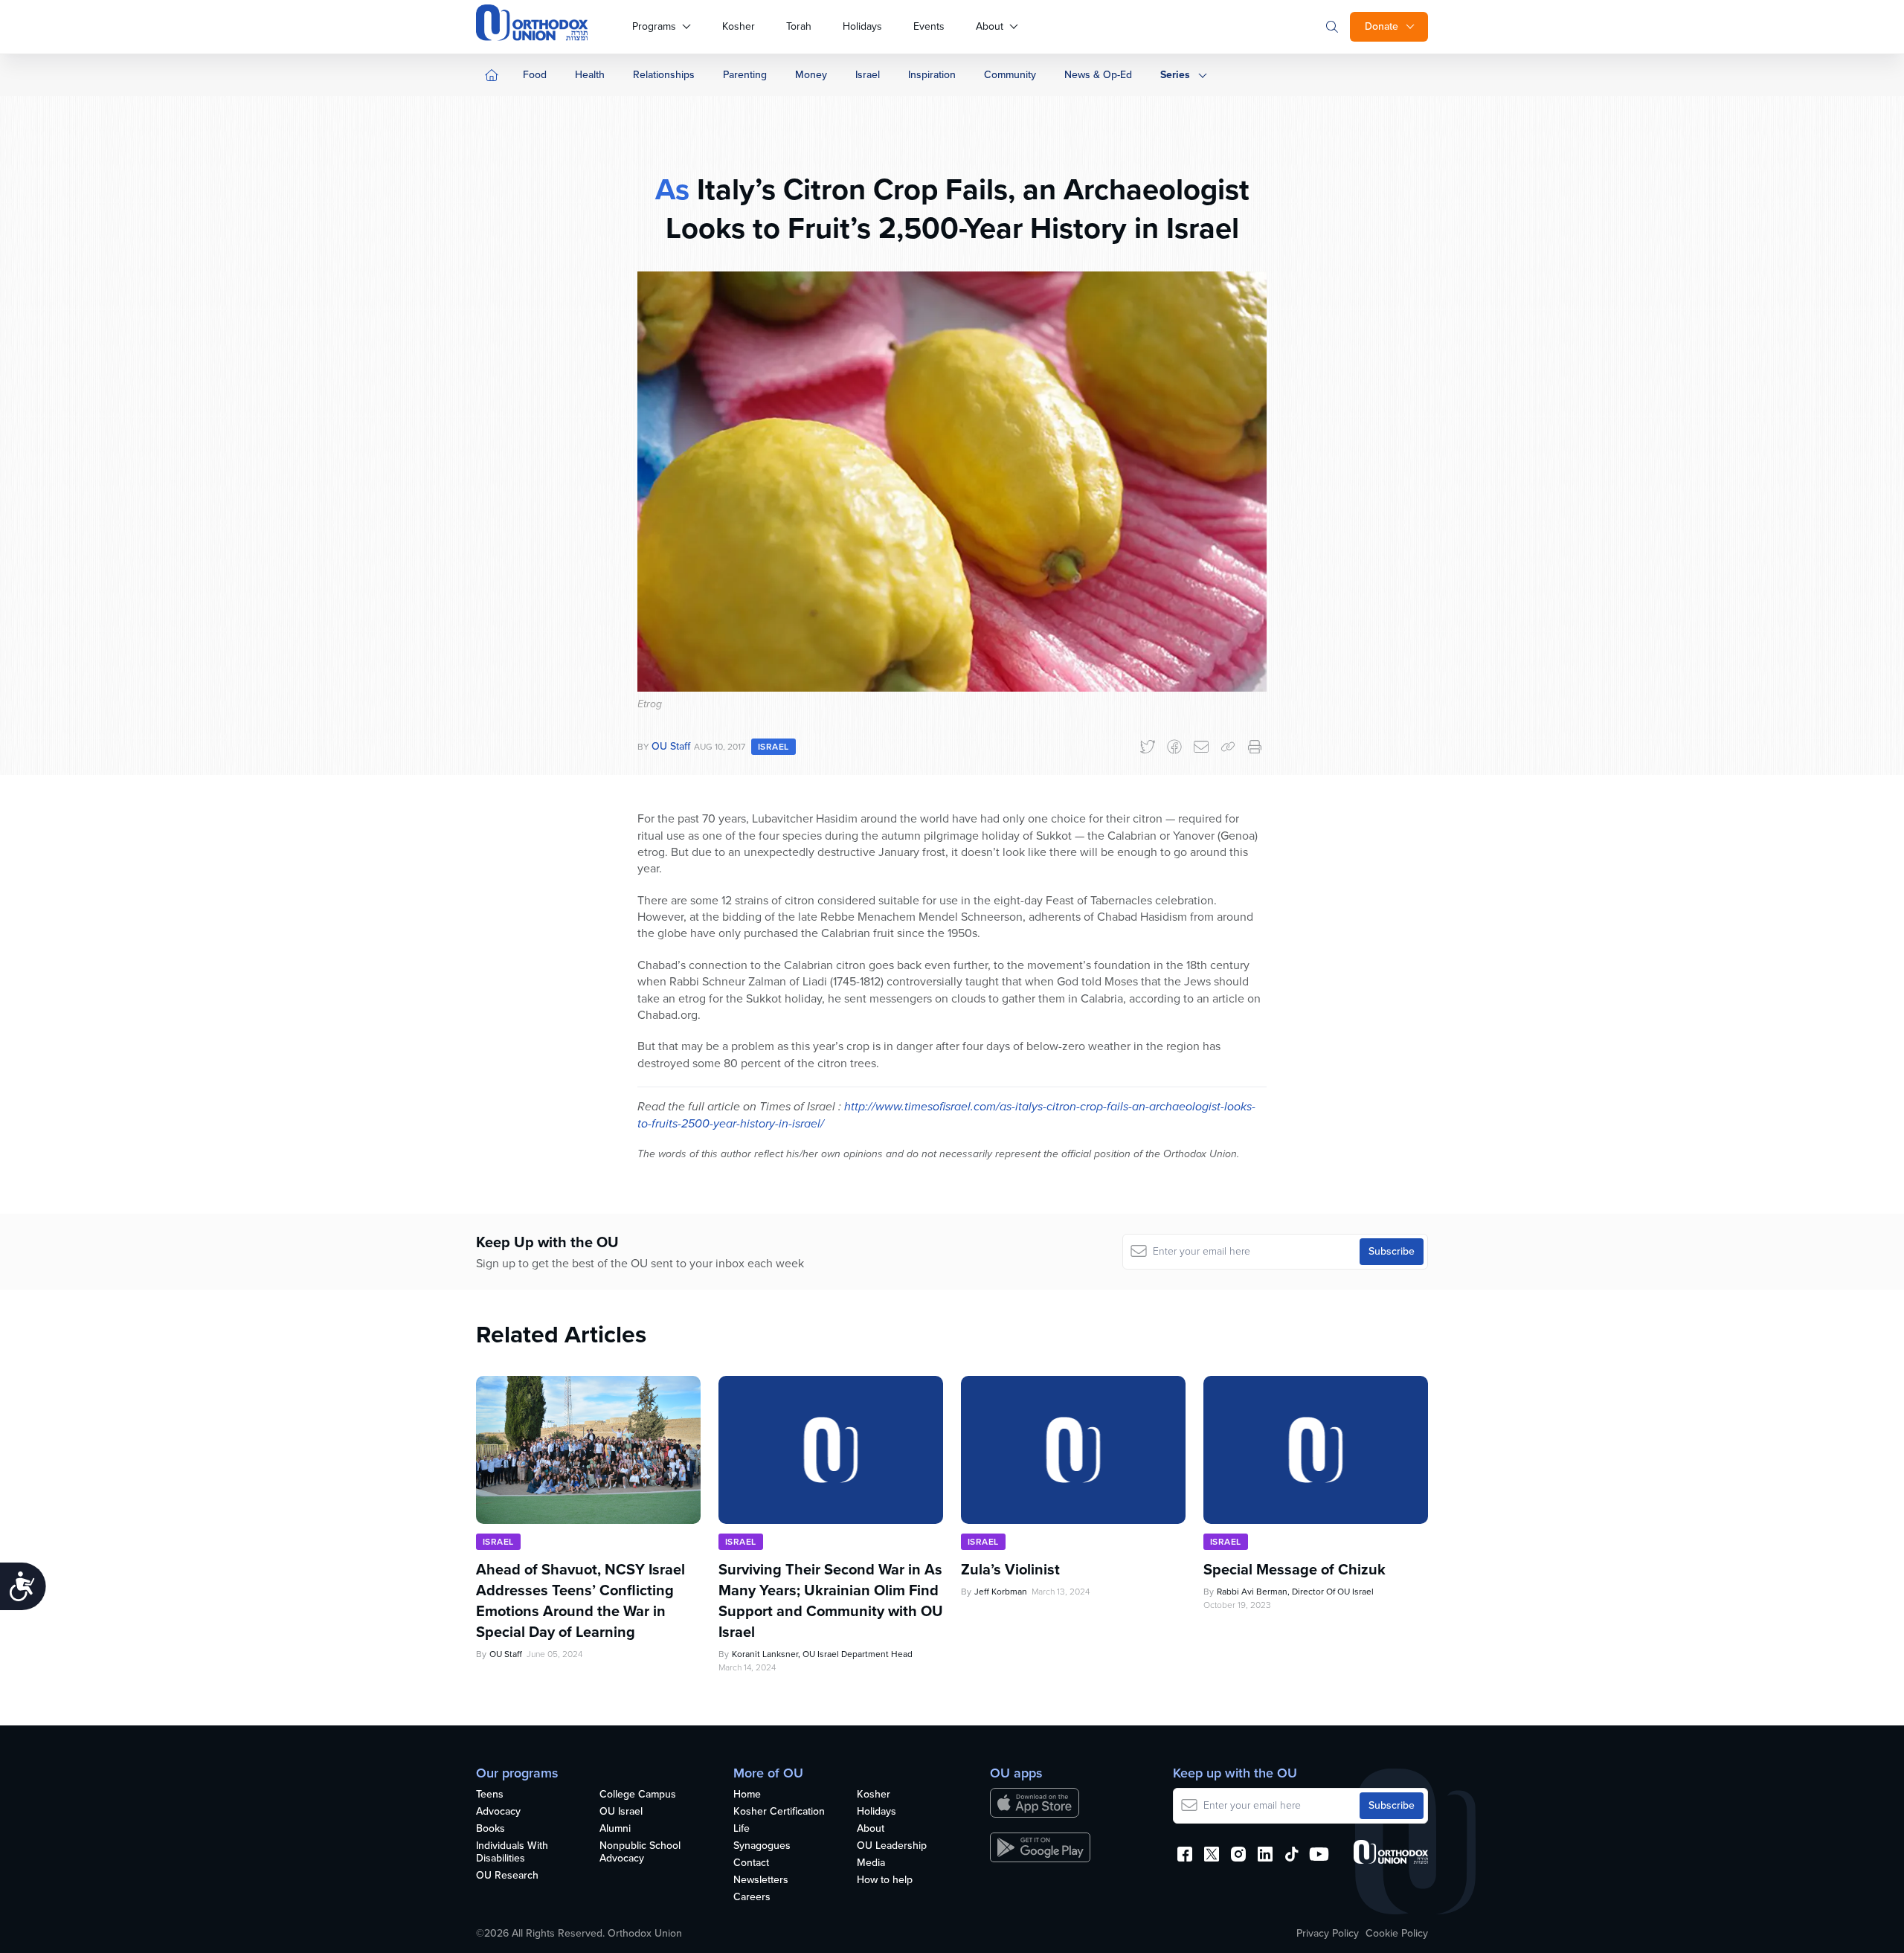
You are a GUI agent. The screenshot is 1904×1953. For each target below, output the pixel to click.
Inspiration (932, 75)
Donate (1382, 26)
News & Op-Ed (1098, 75)
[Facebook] (1174, 747)
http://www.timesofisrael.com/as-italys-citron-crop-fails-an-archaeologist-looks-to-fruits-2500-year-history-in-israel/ (946, 1114)
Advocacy (498, 1812)
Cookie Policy (1397, 1934)
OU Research (507, 1876)
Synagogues (762, 1846)
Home (747, 1795)
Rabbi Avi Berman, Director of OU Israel (1295, 1592)
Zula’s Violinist (1010, 1569)
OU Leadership (892, 1846)
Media (871, 1863)
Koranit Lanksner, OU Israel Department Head (822, 1654)
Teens (490, 1795)
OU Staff (671, 746)
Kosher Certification (779, 1812)
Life (742, 1829)
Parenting (745, 75)
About (990, 26)
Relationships (664, 75)
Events (929, 26)
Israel (868, 75)
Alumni (615, 1829)
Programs (654, 26)
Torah (799, 26)
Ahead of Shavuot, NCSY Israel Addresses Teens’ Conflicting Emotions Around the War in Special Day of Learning (580, 1600)
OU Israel (621, 1812)
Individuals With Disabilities (512, 1853)
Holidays (862, 26)
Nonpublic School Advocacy (640, 1853)
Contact (751, 1863)
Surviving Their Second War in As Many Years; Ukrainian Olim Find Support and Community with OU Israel (831, 1600)
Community (1010, 75)
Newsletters (761, 1880)
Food (535, 75)
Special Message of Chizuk (1294, 1569)
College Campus (638, 1795)
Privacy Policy (1328, 1934)
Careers (752, 1898)
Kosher (739, 26)
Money (811, 75)
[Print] (1255, 747)
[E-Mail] (1201, 747)
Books (491, 1829)
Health (590, 75)
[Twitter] (1148, 747)
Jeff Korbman (1001, 1592)
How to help (885, 1880)
